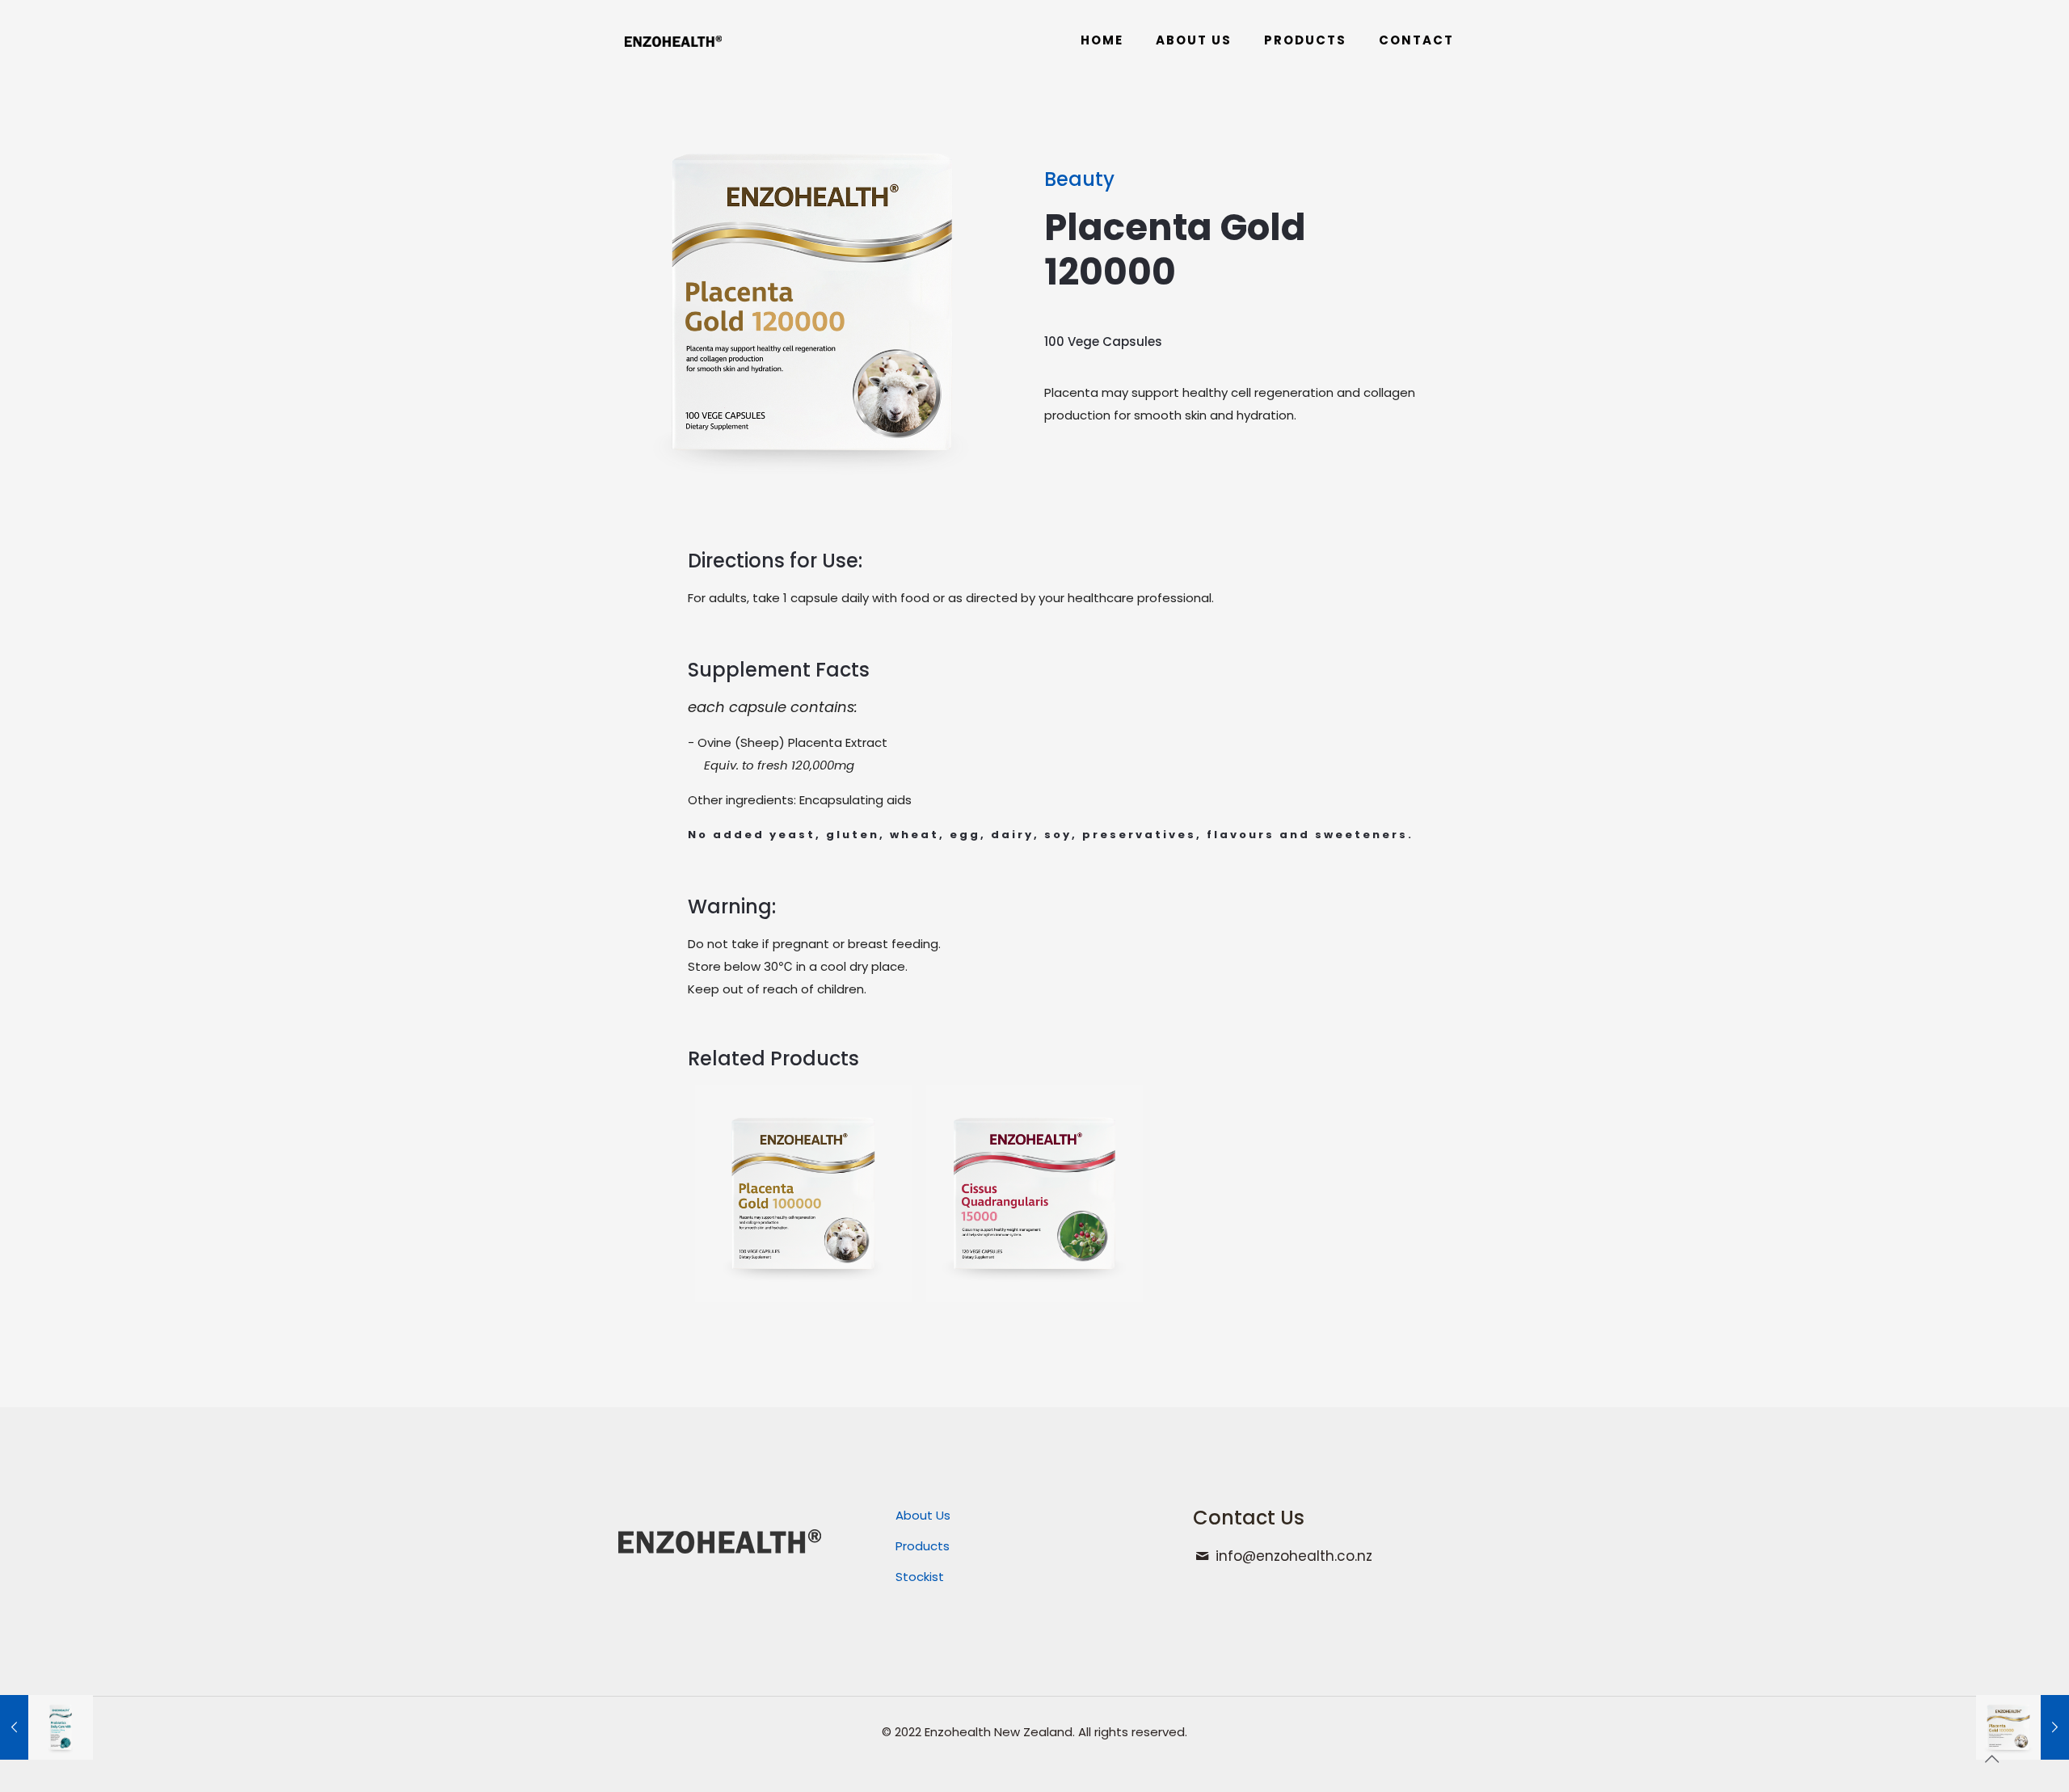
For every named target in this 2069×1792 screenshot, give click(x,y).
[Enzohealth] (673, 40)
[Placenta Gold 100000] (2023, 1727)
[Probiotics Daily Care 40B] (46, 1727)
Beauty (1079, 179)
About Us (923, 1515)
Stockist (920, 1577)
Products (923, 1546)
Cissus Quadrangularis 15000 (1033, 1149)
